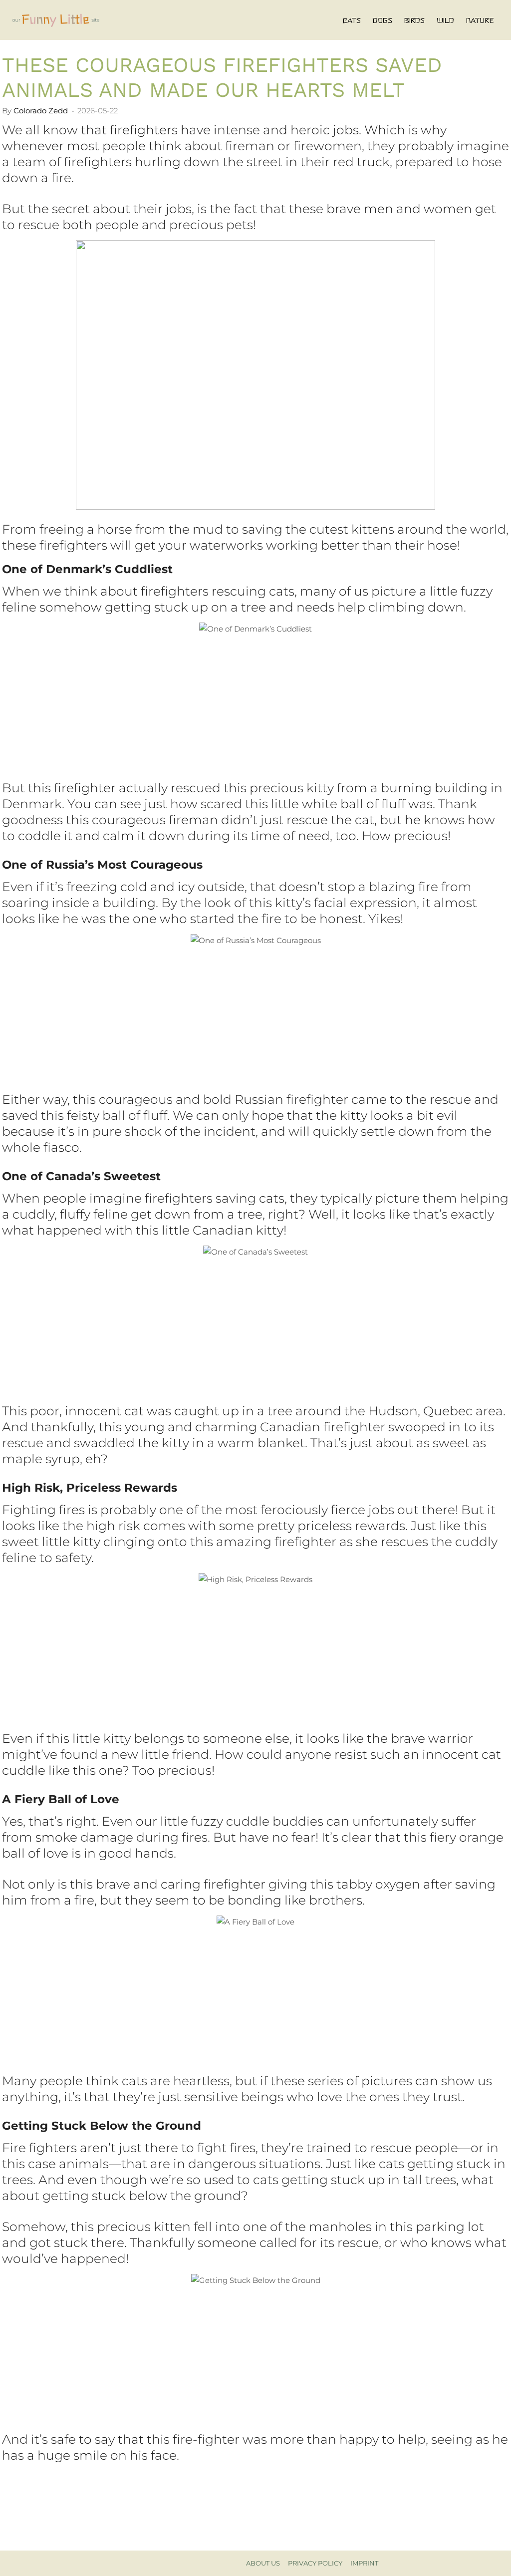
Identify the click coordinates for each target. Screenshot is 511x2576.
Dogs (383, 20)
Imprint (364, 2563)
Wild (445, 20)
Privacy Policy (315, 2563)
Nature (480, 20)
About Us (263, 2563)
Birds (414, 20)
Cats (352, 20)
